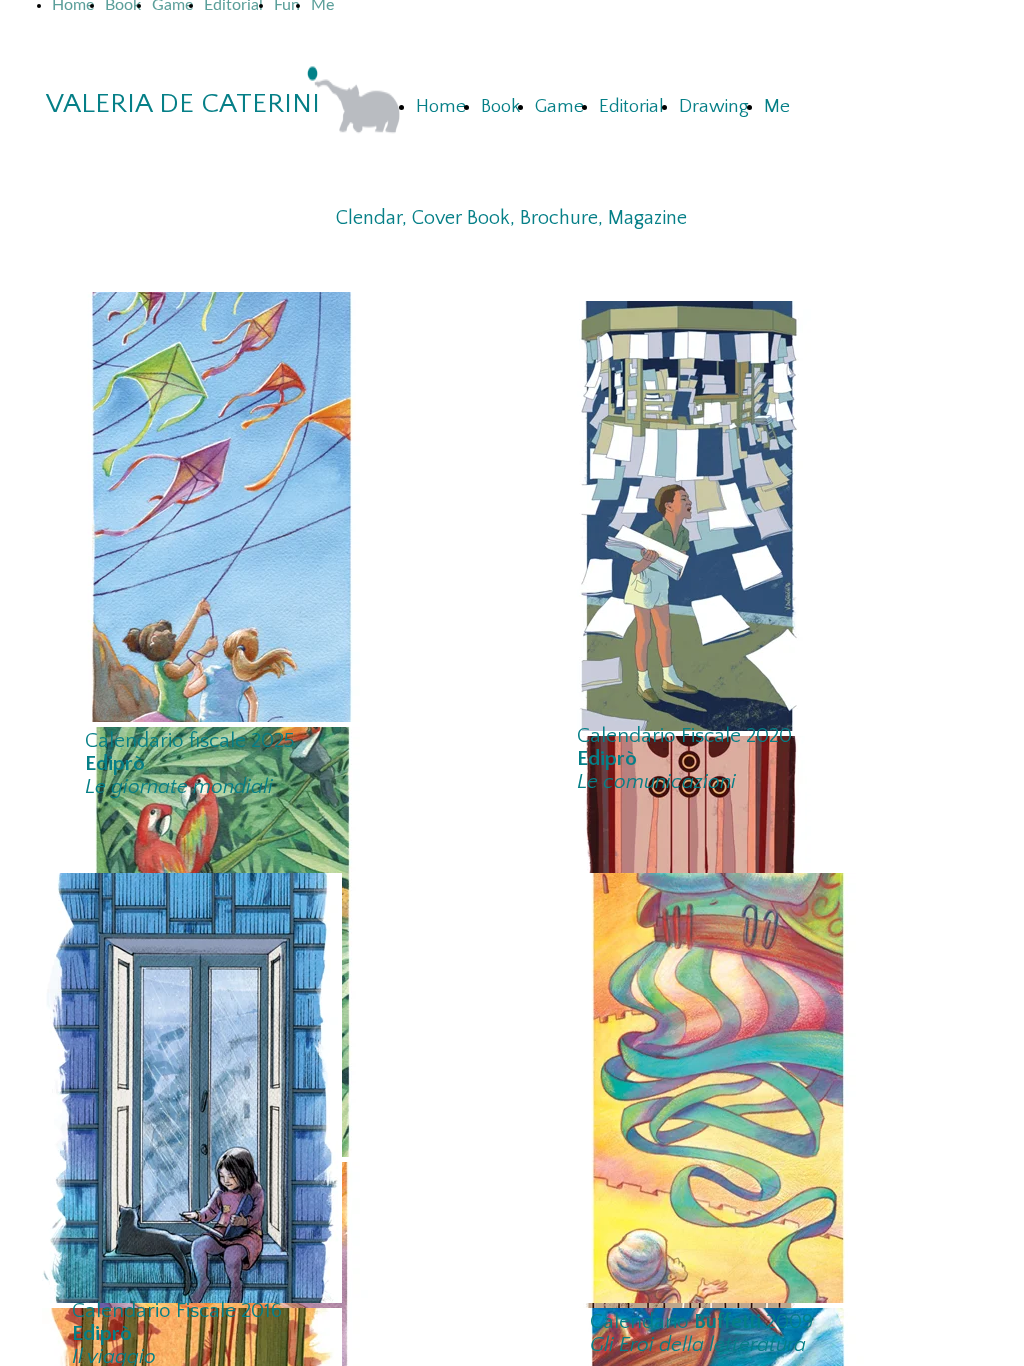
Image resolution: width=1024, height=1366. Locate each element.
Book (500, 106)
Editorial (631, 106)
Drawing (714, 106)
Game (559, 106)
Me (777, 106)
